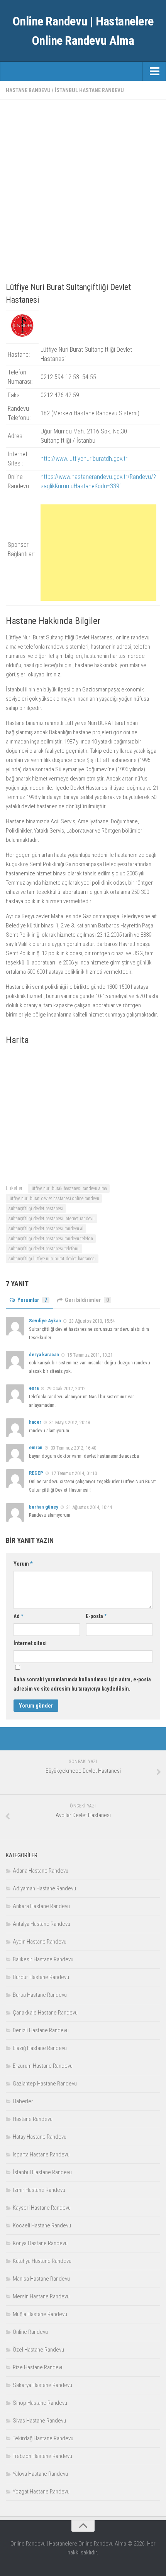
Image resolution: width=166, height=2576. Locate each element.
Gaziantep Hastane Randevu (45, 2084)
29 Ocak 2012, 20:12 (66, 1388)
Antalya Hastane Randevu (41, 1924)
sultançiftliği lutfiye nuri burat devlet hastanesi (52, 1259)
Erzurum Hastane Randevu (43, 2066)
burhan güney (44, 1507)
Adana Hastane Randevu (41, 1871)
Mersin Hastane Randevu (41, 2296)
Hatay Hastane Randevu (40, 2137)
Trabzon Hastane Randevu (42, 2456)
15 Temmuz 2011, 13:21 (90, 1355)
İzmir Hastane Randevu (39, 2190)
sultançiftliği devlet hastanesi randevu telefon (51, 1239)
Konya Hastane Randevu (40, 2243)
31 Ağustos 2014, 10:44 (89, 1507)
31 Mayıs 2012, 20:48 (70, 1422)
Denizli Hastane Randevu (41, 2030)
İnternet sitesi (30, 1643)
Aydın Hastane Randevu (40, 1942)
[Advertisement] (83, 189)
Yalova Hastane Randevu (40, 2474)
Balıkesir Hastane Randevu (43, 1959)
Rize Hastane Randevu (38, 2367)
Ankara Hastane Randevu (41, 1906)
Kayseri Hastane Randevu (42, 2208)
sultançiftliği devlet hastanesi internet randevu (52, 1219)
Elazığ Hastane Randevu (40, 2048)
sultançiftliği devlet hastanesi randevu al (46, 1229)
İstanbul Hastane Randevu (89, 90)
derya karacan (44, 1355)
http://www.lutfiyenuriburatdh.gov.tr (84, 459)
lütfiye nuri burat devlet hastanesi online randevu (54, 1199)
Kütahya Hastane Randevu (42, 2261)
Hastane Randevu (28, 90)
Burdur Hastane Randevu (41, 1977)
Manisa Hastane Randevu (41, 2279)
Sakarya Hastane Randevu (42, 2385)
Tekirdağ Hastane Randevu (43, 2438)
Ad (18, 1616)
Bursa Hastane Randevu (40, 1995)
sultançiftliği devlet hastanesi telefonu (44, 1249)
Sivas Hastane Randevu (39, 2421)
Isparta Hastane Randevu (41, 2155)
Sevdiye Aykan (45, 1321)
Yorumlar (32, 1300)
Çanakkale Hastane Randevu (45, 2013)
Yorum (23, 1564)
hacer (35, 1422)
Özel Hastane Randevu (38, 2350)
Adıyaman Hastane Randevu (44, 1888)
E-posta (96, 1616)
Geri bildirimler (87, 1300)
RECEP (36, 1473)
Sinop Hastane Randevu (40, 2403)
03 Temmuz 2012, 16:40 (73, 1448)
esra (34, 1388)
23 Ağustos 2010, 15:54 (92, 1321)
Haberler (23, 2101)
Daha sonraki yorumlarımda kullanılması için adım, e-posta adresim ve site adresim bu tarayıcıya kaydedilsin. (82, 1684)
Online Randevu (30, 2332)
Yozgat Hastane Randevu (41, 2492)
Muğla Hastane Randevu (40, 2314)
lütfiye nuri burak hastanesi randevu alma (69, 1189)
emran (36, 1447)
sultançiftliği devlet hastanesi (36, 1209)
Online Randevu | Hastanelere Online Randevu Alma (83, 31)
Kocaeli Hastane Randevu (42, 2225)
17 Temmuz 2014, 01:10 (74, 1473)
